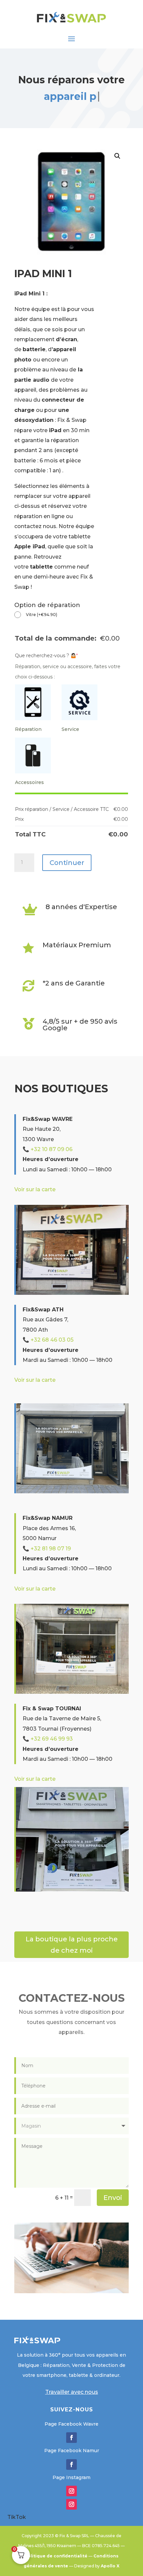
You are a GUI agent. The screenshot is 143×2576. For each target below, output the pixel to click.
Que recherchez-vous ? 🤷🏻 (46, 656)
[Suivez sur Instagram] (71, 2491)
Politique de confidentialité (56, 2556)
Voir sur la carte (35, 1189)
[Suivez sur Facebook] (71, 2438)
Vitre (42, 615)
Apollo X (110, 2566)
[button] (117, 156)
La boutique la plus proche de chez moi (72, 1945)
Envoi (113, 2198)
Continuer (67, 863)
